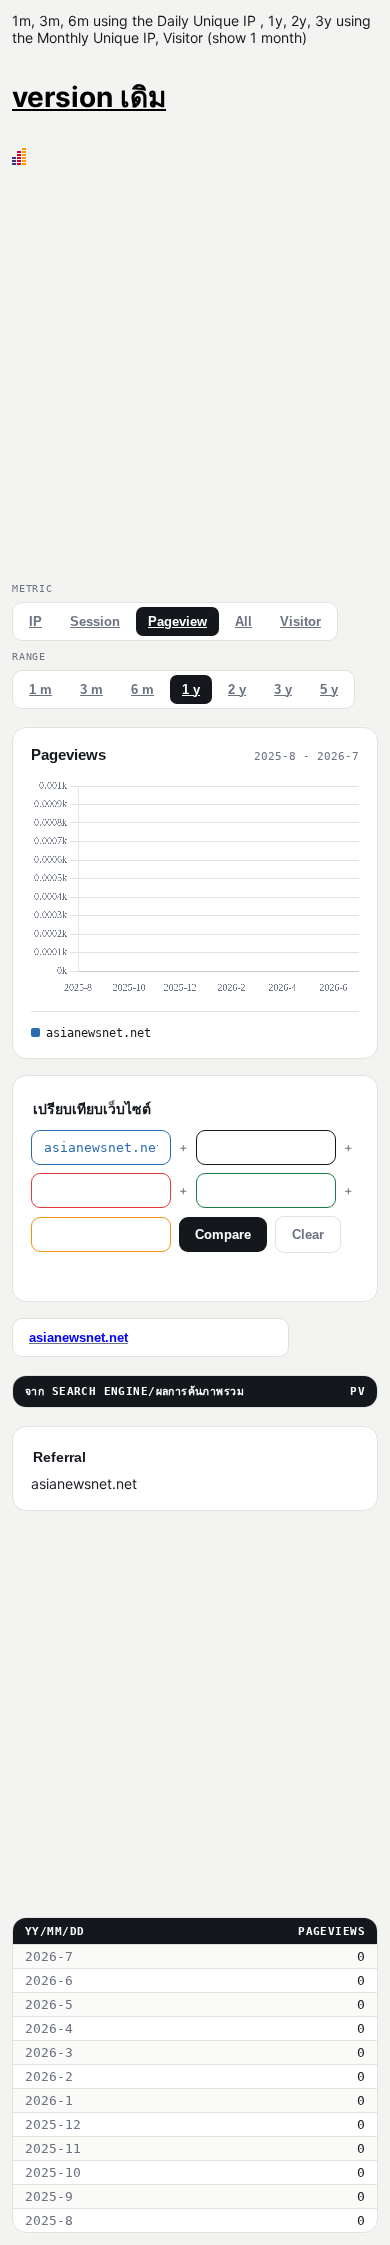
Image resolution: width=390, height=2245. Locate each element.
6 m (142, 689)
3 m (91, 689)
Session (95, 621)
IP (35, 621)
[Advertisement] (195, 370)
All (243, 621)
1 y (191, 689)
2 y (237, 689)
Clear (308, 1234)
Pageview (177, 621)
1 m (40, 689)
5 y (329, 689)
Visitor (300, 621)
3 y (283, 689)
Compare (223, 1234)
